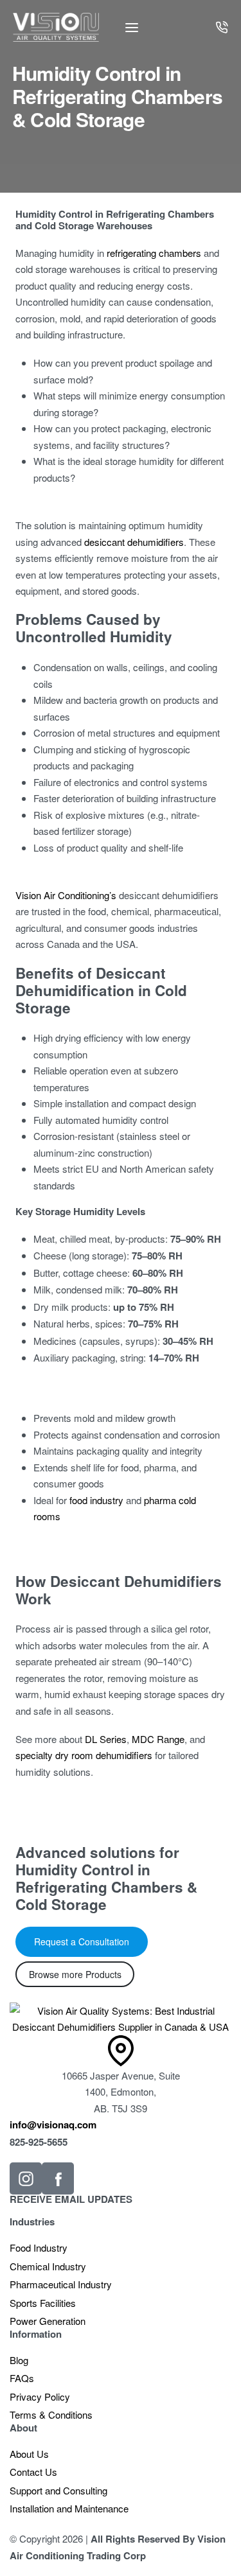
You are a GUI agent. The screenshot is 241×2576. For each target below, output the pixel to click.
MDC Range (158, 1739)
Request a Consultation (82, 1941)
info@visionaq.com (53, 2125)
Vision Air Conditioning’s (66, 895)
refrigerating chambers (154, 253)
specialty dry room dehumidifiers (84, 1755)
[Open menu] (132, 28)
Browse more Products (75, 1974)
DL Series (106, 1739)
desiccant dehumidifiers (134, 542)
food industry (96, 1500)
